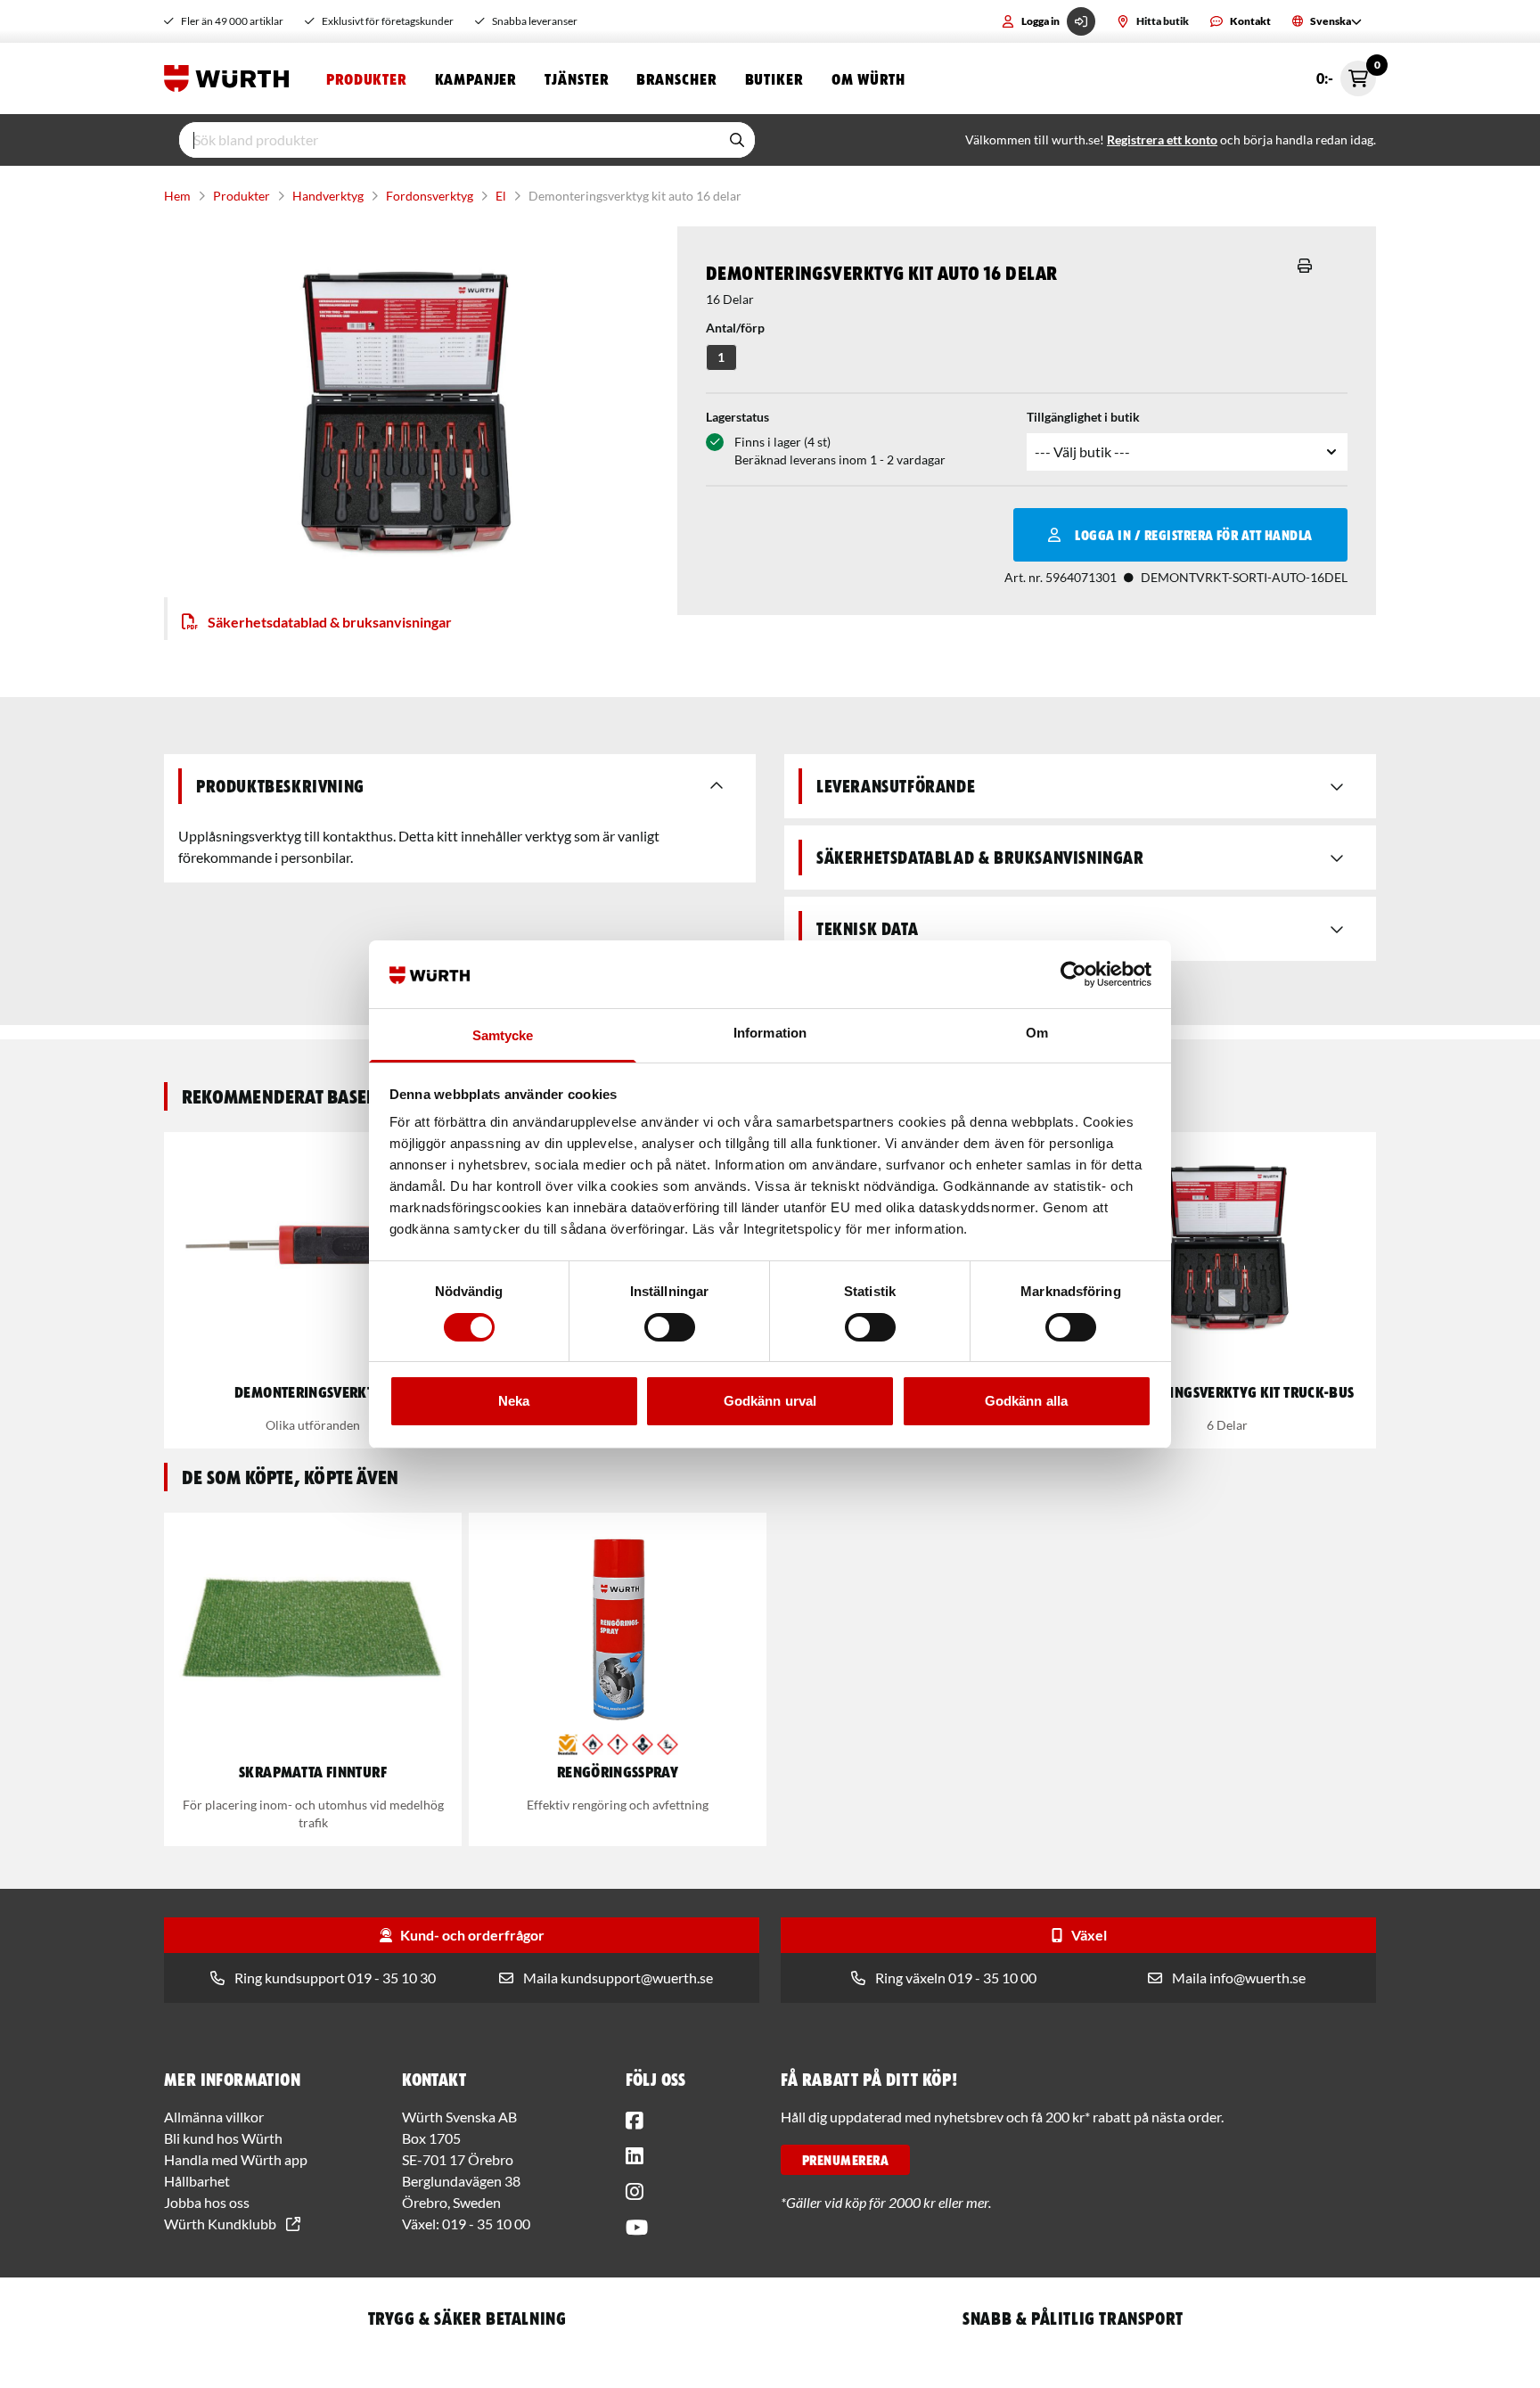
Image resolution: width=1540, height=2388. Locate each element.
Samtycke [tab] (503, 1035)
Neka (514, 1401)
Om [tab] (1037, 1033)
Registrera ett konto (1162, 140)
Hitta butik (1163, 21)
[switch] (670, 1327)
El (501, 196)
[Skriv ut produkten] (1305, 266)
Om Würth (868, 78)
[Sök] (737, 140)
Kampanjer (475, 78)
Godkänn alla (1026, 1401)
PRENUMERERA (845, 2160)
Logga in (1040, 21)
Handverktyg (328, 196)
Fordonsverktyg (430, 196)
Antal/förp (735, 328)
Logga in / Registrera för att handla (1193, 535)
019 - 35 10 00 (486, 2224)
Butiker (774, 78)
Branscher (676, 78)
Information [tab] (770, 1033)
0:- (1346, 74)
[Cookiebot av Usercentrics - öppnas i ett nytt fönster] (1073, 974)
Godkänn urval (770, 1401)
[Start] (231, 78)
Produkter (366, 78)
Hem (177, 196)
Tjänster (576, 78)
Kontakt (1250, 21)
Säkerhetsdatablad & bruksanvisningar (330, 622)
